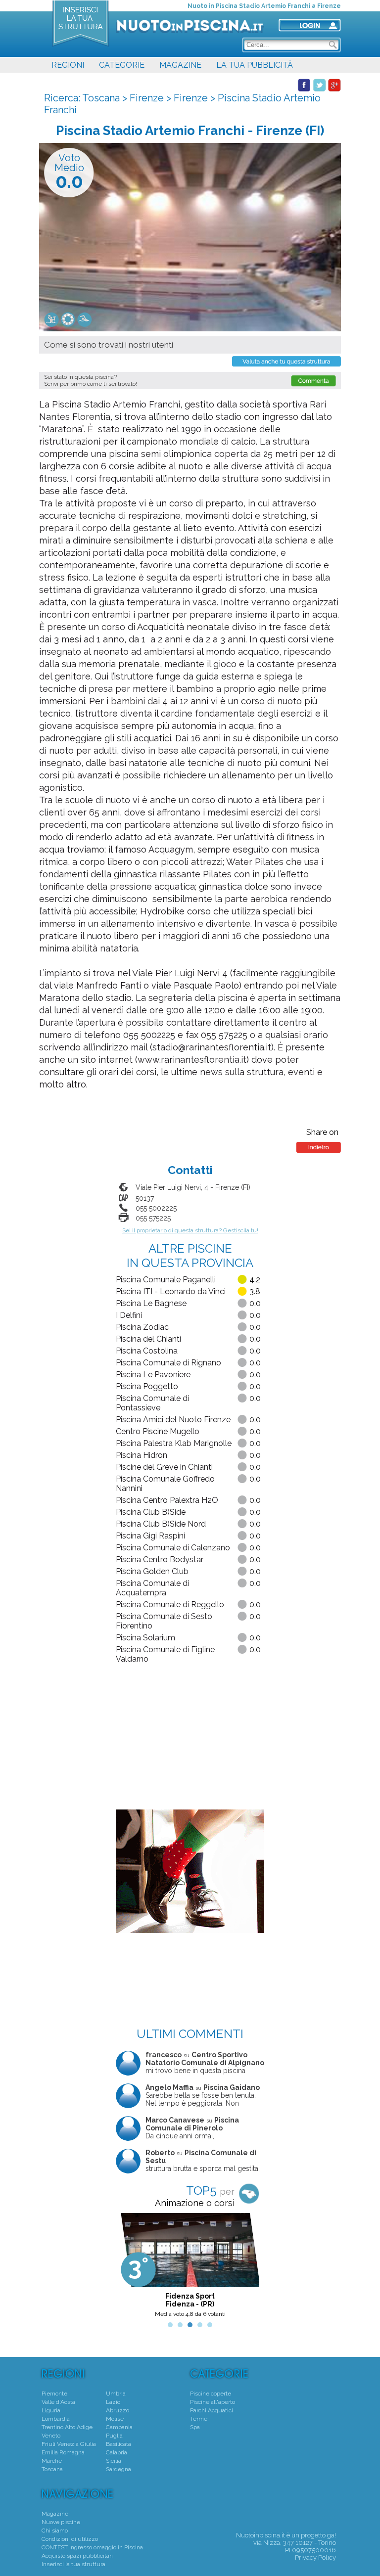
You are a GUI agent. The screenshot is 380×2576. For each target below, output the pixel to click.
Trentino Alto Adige (67, 2427)
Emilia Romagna (63, 2452)
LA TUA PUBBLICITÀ (255, 65)
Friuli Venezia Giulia (69, 2444)
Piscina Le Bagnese (151, 1303)
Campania (119, 2427)
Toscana (101, 98)
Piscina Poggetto (147, 1386)
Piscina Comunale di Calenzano (173, 1548)
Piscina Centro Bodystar (160, 1559)
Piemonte (54, 2394)
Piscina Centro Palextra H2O (167, 1500)
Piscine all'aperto (213, 2402)
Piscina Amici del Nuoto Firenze (173, 1420)
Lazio (113, 2402)
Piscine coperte (211, 2394)
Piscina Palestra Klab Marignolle (174, 1443)
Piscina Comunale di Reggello (170, 1604)
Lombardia (56, 2419)
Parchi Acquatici (212, 2410)
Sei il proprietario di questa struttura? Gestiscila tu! (190, 1230)
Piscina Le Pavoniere (153, 1375)
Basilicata (119, 2444)
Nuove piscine (61, 2522)
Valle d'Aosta (58, 2402)
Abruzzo (118, 2410)
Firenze (147, 98)
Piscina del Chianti (148, 1339)
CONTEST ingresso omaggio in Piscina (92, 2547)
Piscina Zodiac (142, 1327)
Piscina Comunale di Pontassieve (152, 1403)
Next (251, 2268)
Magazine (55, 2514)
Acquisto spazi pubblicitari (77, 2556)
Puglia (114, 2436)
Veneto (51, 2436)
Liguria (51, 2410)
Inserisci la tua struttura (73, 2564)
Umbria (116, 2394)
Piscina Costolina (147, 1351)
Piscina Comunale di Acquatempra (152, 1588)
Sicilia (114, 2461)
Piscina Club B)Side (151, 1512)
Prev (129, 2268)
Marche (52, 2461)
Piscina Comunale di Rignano (168, 1363)
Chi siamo (55, 2531)
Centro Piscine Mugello (158, 1431)
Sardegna (119, 2469)
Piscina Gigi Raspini (150, 1536)
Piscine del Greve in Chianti (164, 1467)
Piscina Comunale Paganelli (166, 1280)
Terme (199, 2419)
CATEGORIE (122, 65)
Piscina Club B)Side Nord (161, 1524)
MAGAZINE (180, 65)
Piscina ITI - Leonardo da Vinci (171, 1291)
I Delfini (129, 1315)
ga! (332, 2535)
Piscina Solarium (145, 1638)
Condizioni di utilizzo (70, 2539)
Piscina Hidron (142, 1455)
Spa (195, 2427)
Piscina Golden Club (152, 1571)
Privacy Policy (315, 2557)
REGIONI (68, 65)
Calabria (117, 2452)
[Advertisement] (190, 1738)
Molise (115, 2419)
